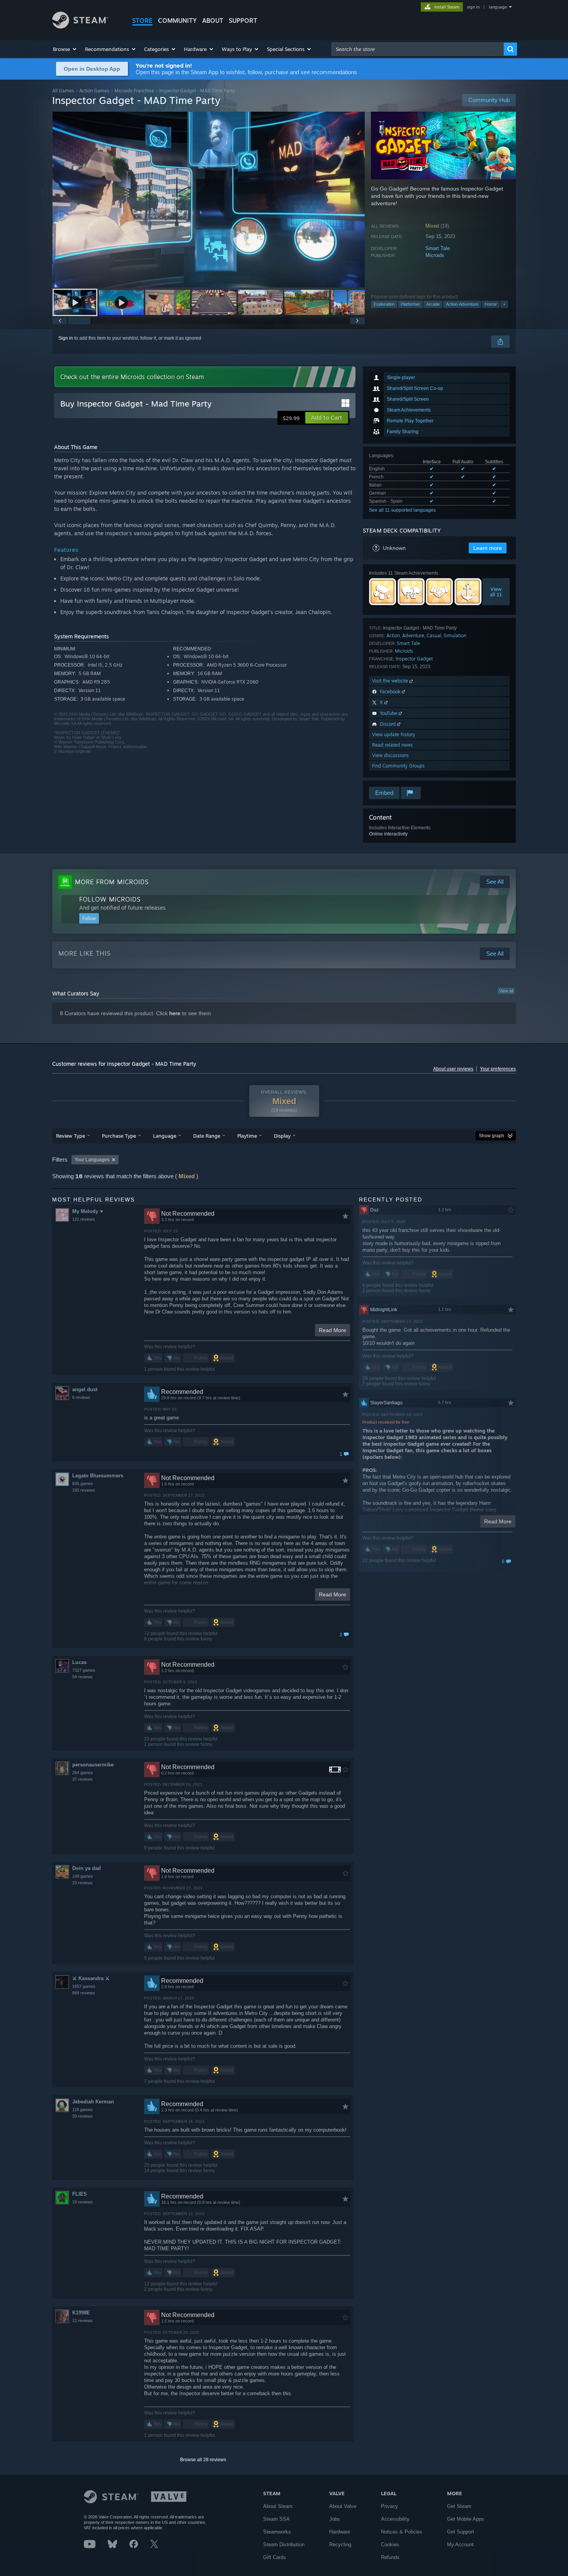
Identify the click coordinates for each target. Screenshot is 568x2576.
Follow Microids (110, 899)
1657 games (84, 1986)
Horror (491, 304)
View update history (394, 734)
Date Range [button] (207, 1136)
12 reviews (82, 2321)
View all (506, 991)
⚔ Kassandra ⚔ (91, 1978)
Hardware (340, 2532)
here (175, 1013)
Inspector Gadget (414, 659)
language (498, 7)
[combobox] (418, 49)
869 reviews (84, 1993)
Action (393, 635)
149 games (83, 1876)
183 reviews (84, 1490)
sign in (473, 7)
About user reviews (453, 1069)
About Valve (343, 2506)
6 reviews (81, 1397)
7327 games (84, 1670)
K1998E (81, 2313)
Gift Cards (275, 2557)
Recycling (340, 2545)
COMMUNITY (177, 20)
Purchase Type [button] (119, 1136)
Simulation (455, 635)
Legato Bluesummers (98, 1476)
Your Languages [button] (92, 1160)
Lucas (79, 1662)
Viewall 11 (496, 592)
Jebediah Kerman (93, 2102)
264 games (83, 1773)
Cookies (390, 2545)
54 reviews (82, 1677)
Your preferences (498, 1069)
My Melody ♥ (88, 1211)
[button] (65, 49)
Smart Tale (438, 248)
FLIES (80, 2194)
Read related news (392, 745)
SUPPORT (243, 20)
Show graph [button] (491, 1136)
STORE (142, 20)
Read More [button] (332, 1330)
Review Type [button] (71, 1136)
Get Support (461, 2532)
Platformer (410, 304)
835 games (83, 1484)
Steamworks (277, 2532)
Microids (435, 255)
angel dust (85, 1389)
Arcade (433, 304)
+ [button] (504, 304)
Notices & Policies (402, 2532)
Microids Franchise (134, 91)
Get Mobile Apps (466, 2519)
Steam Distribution (284, 2545)
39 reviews (82, 2116)
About (213, 20)
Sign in (66, 338)
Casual (434, 635)
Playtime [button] (247, 1136)
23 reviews (82, 1883)
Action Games (94, 91)
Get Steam (459, 2506)
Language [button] (165, 1136)
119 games (82, 2110)
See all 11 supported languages (402, 510)
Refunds (390, 2557)
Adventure (413, 635)
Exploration (384, 304)
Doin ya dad (87, 1868)
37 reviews (82, 1779)
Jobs (335, 2519)
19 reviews (82, 2202)
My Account (460, 2545)
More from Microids (112, 882)
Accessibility (395, 2519)
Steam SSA (276, 2519)
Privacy (389, 2506)
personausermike (93, 1765)
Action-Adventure (462, 304)
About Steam (278, 2506)
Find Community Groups (398, 766)
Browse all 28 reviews (203, 2460)
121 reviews (84, 1219)
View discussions (390, 755)
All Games (63, 91)
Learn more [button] (488, 548)
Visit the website (391, 681)
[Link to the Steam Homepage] (80, 26)
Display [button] (282, 1136)
